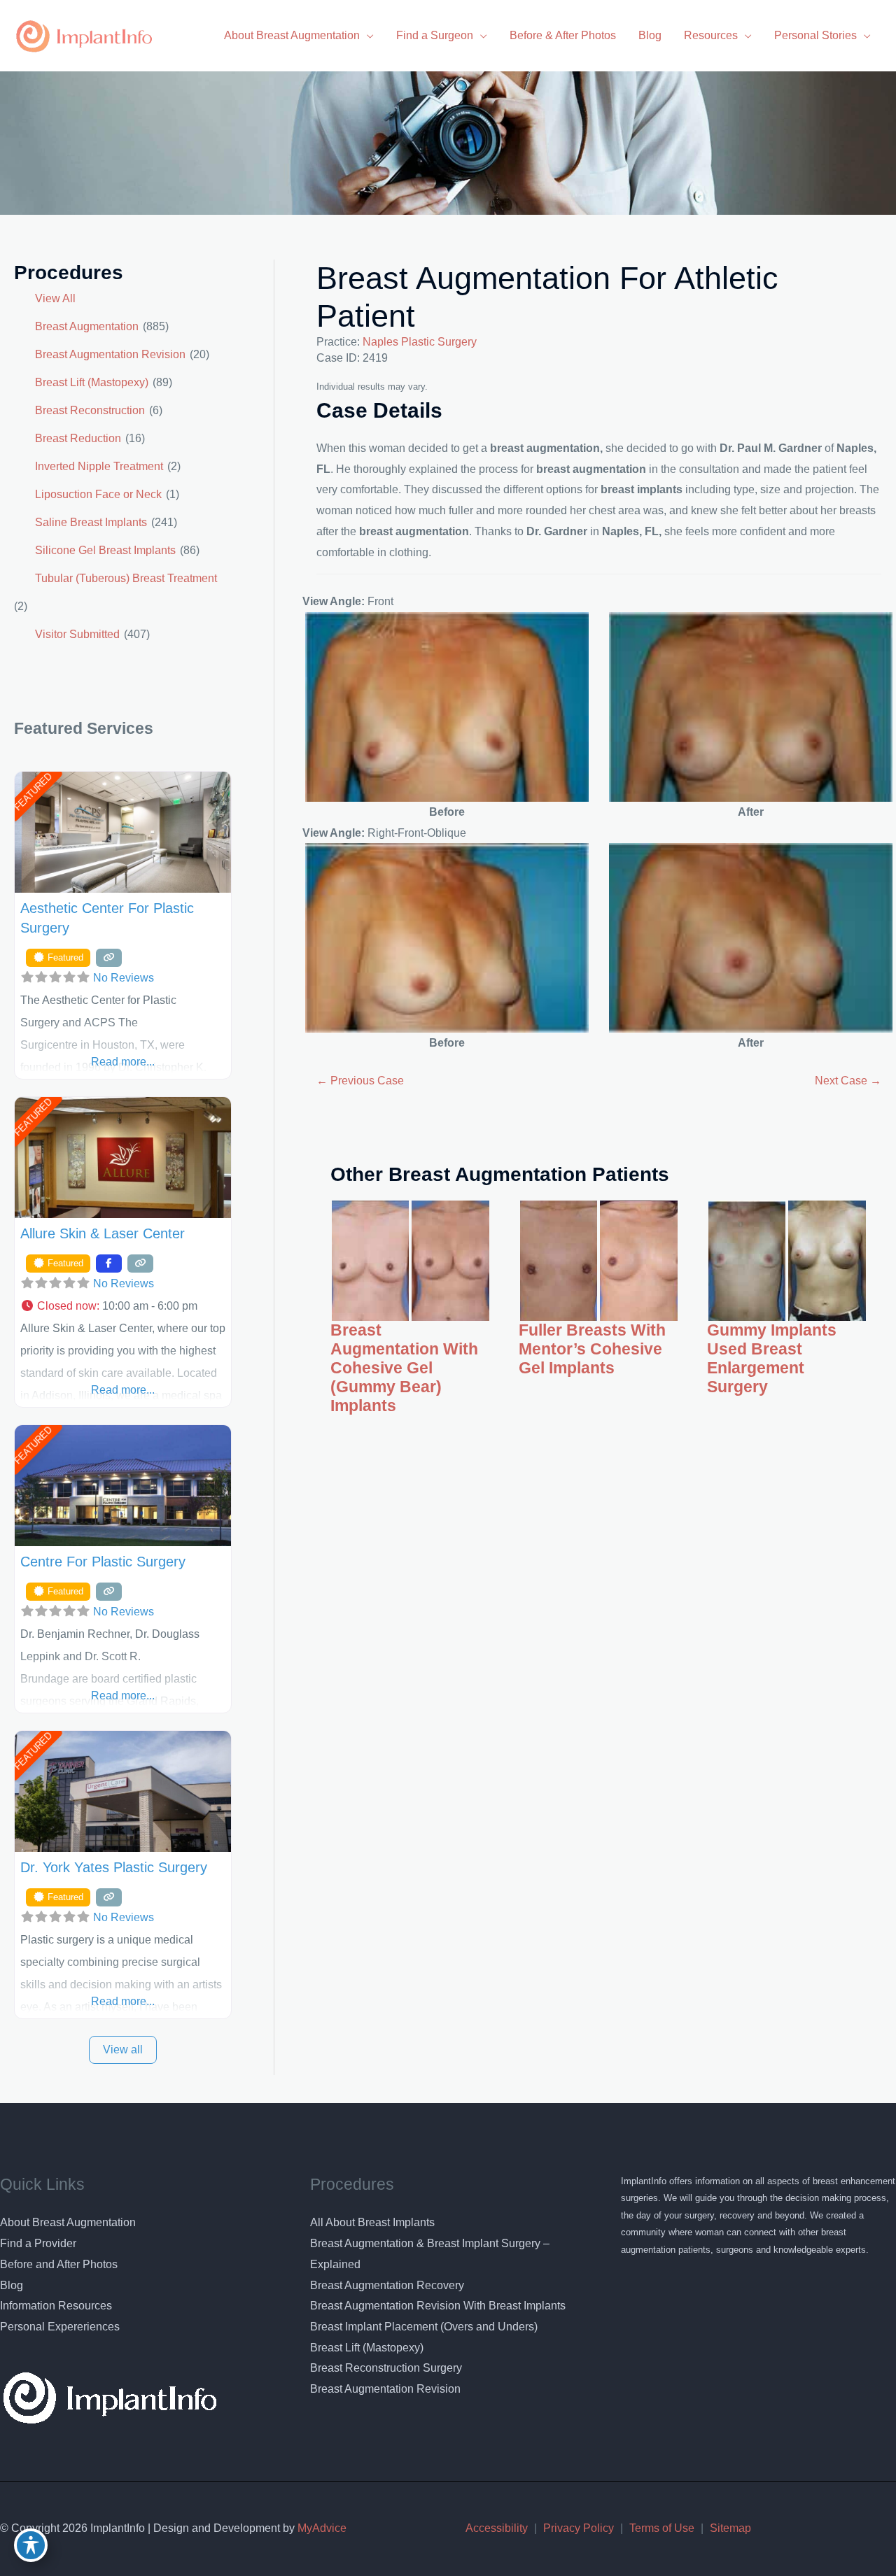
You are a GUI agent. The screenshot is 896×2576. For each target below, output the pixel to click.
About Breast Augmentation (68, 2222)
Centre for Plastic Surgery (103, 1562)
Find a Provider (38, 2243)
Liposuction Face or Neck (98, 494)
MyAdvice (321, 2528)
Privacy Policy (579, 2528)
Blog (12, 2285)
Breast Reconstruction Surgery (386, 2368)
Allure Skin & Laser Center (103, 1233)
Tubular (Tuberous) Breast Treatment (126, 578)
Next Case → (848, 1081)
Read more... (123, 1062)
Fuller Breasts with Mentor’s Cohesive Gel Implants (592, 1349)
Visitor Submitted (77, 634)
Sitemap (730, 2528)
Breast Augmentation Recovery (387, 2285)
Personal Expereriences (60, 2327)
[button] (123, 1306)
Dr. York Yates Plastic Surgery (114, 1867)
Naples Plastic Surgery (420, 342)
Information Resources (56, 2306)
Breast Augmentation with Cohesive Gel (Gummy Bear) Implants (404, 1368)
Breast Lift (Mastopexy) (92, 382)
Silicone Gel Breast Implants (105, 550)
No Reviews (124, 978)
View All (55, 298)
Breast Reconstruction (90, 410)
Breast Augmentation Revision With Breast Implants (438, 2306)
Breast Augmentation (87, 326)
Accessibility (497, 2528)
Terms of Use (662, 2528)
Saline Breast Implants (91, 522)
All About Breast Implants (372, 2222)
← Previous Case (360, 1081)
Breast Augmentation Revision (110, 354)
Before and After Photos (59, 2264)
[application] (367, 35)
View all (123, 2050)
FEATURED (33, 792)
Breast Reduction (78, 438)
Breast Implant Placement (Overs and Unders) (424, 2327)
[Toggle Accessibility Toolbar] (31, 2545)
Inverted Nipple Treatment (99, 466)
